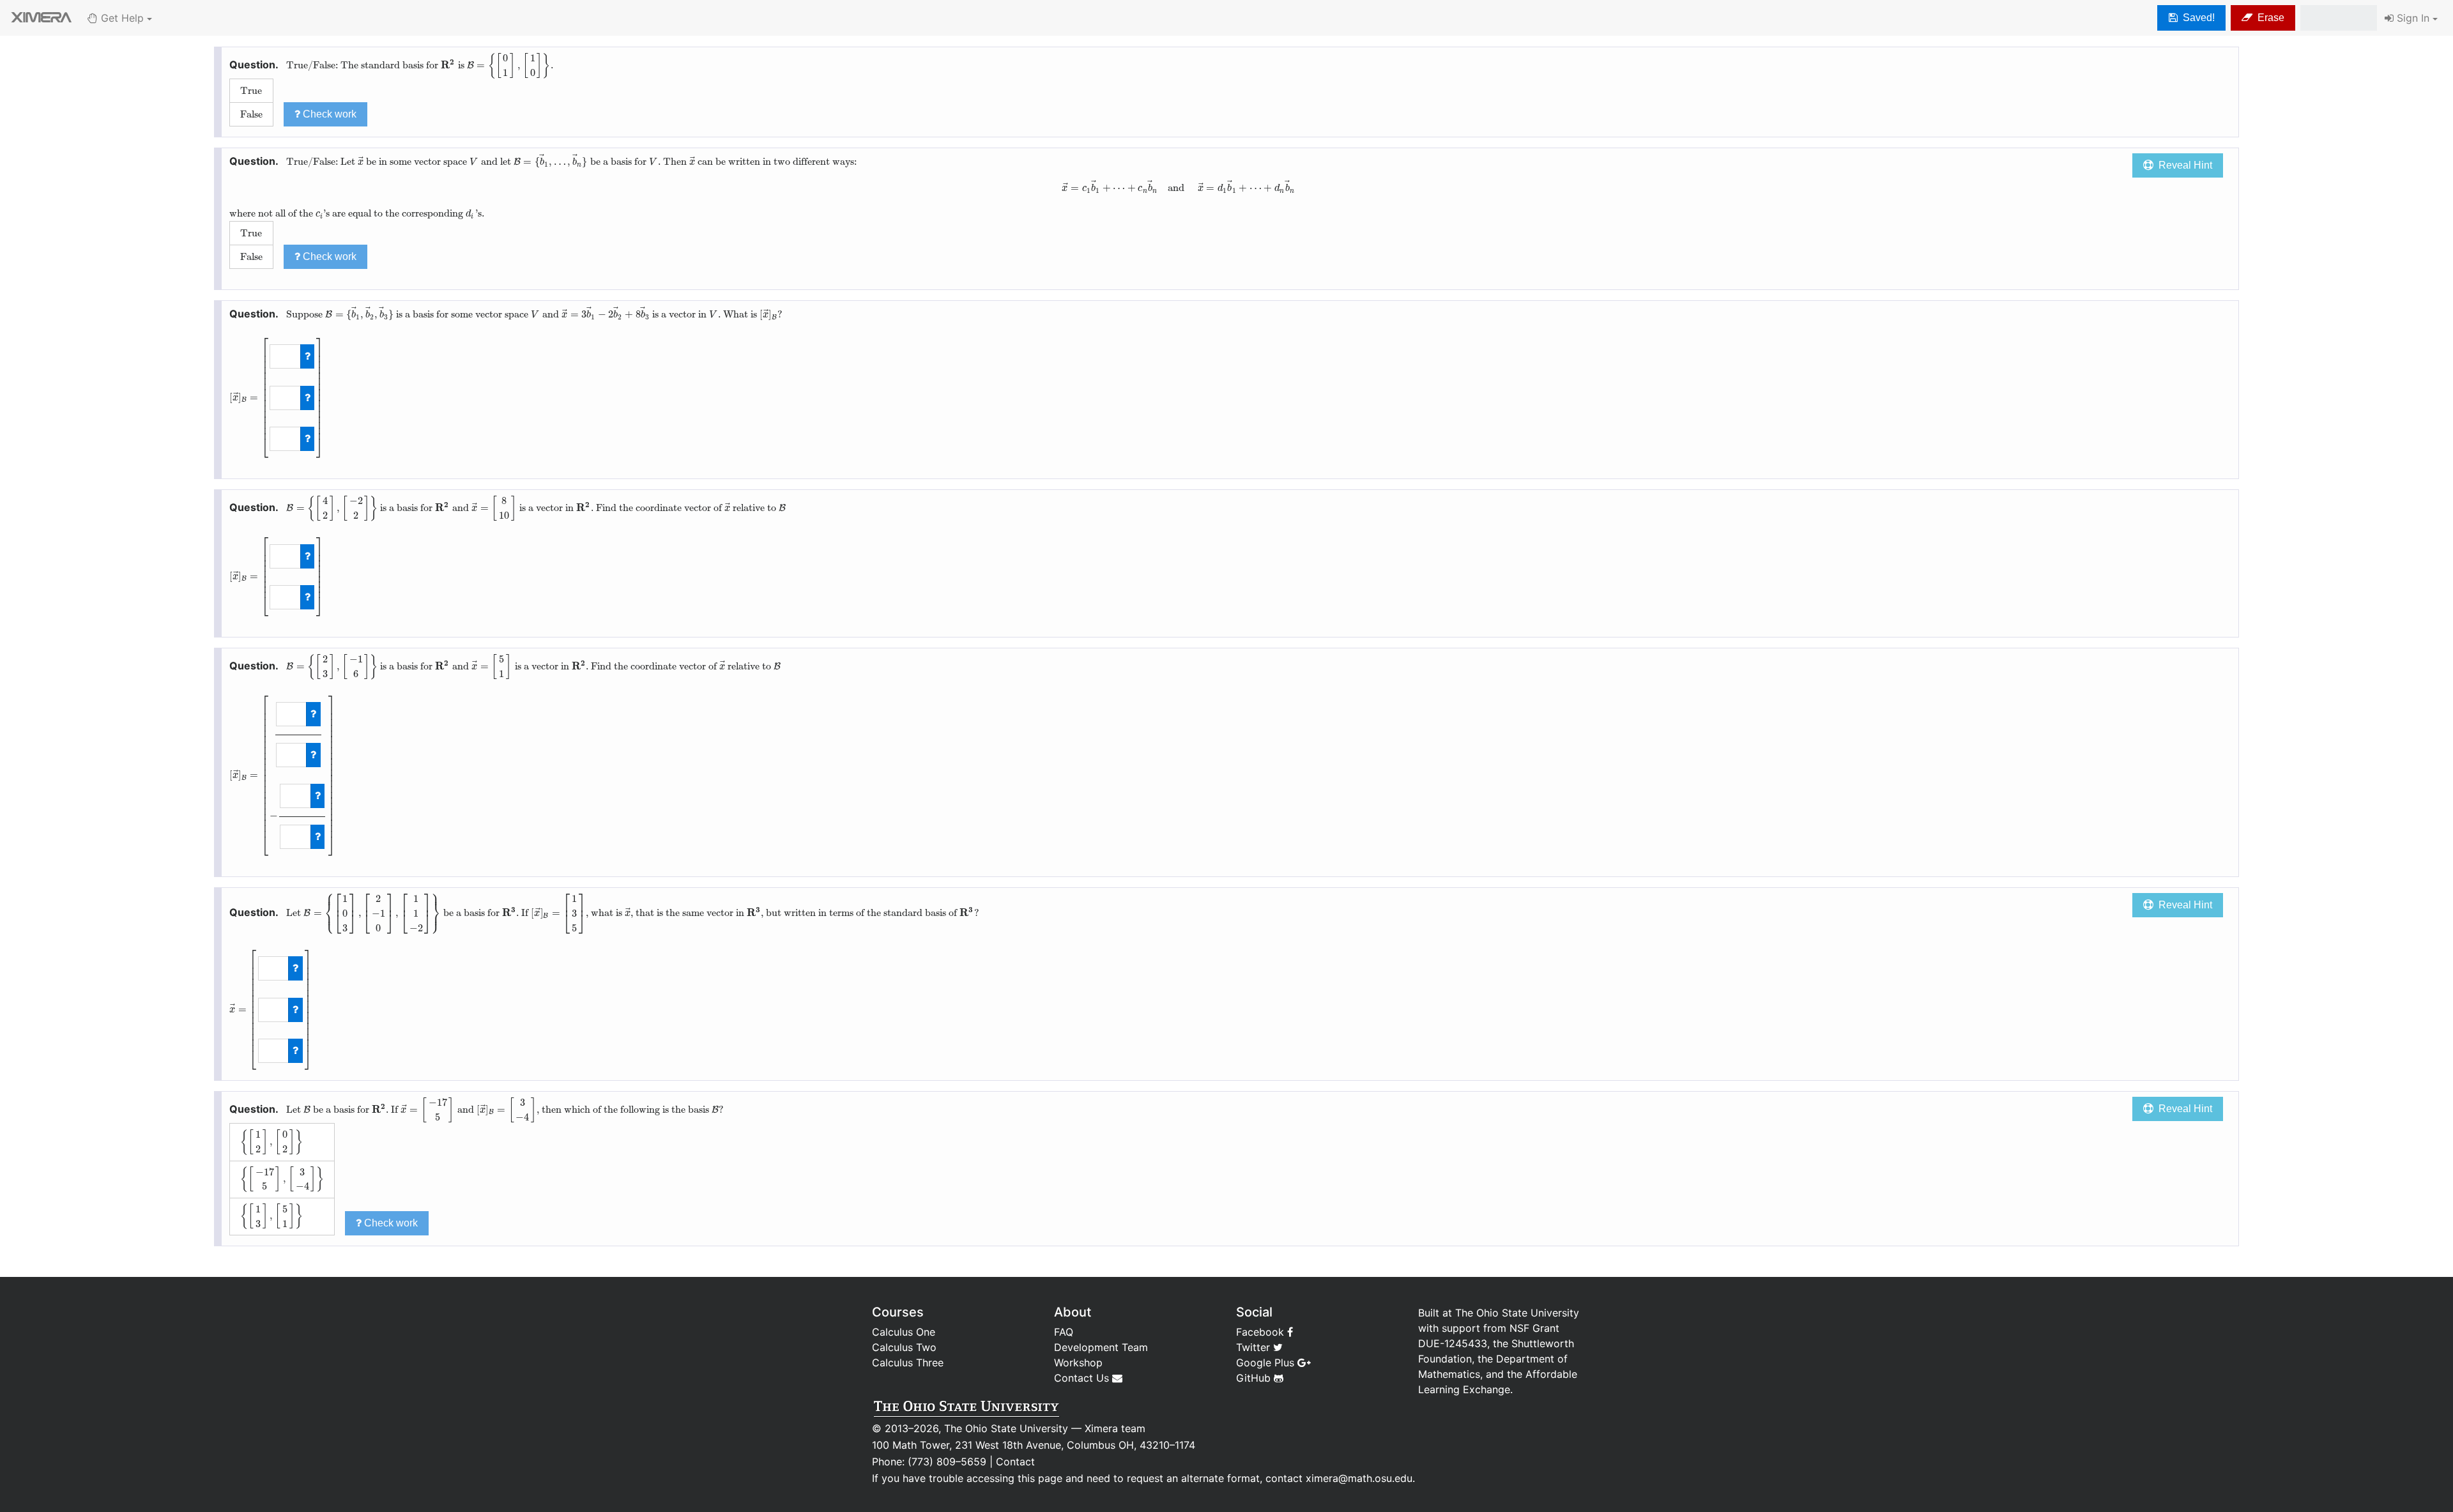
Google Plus (1267, 1363)
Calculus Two (904, 1347)
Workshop (1078, 1363)
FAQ (1064, 1332)
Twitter (1255, 1347)
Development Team (1101, 1347)
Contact (1015, 1462)
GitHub (1255, 1378)
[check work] (308, 356)
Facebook (1262, 1332)
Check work (328, 114)
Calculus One (904, 1332)
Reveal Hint (2183, 165)
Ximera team (1115, 1428)
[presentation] (448, 65)
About (1073, 1312)
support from (1474, 1328)
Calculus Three (908, 1363)
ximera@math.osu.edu (1359, 1478)
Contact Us (1083, 1378)
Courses (898, 1312)
